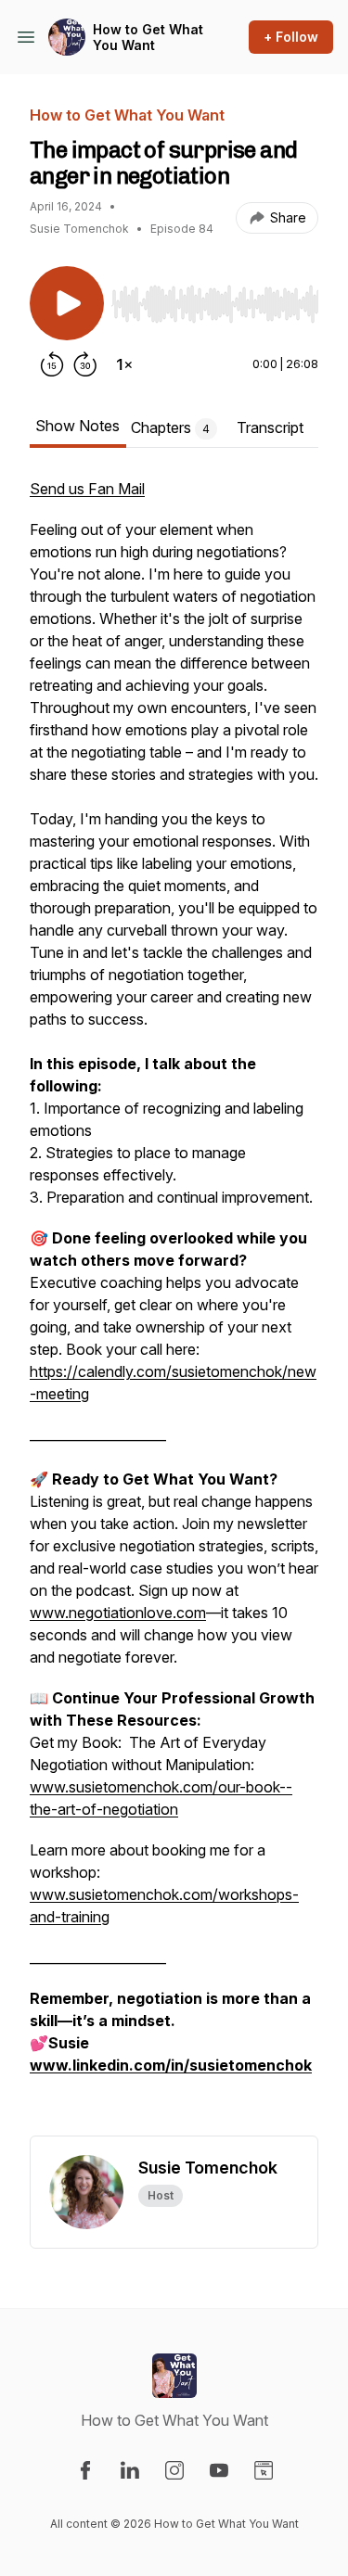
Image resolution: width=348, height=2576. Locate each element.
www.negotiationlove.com (118, 1613)
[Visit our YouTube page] (219, 2470)
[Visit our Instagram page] (174, 2470)
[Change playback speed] (124, 364)
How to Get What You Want (148, 38)
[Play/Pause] (67, 303)
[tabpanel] (174, 1307)
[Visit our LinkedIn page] (130, 2470)
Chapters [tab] (170, 427)
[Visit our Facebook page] (85, 2470)
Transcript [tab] (270, 427)
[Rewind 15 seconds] (52, 364)
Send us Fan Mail (87, 489)
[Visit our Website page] (264, 2470)
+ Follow (291, 37)
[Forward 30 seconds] (85, 364)
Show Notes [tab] (77, 426)
